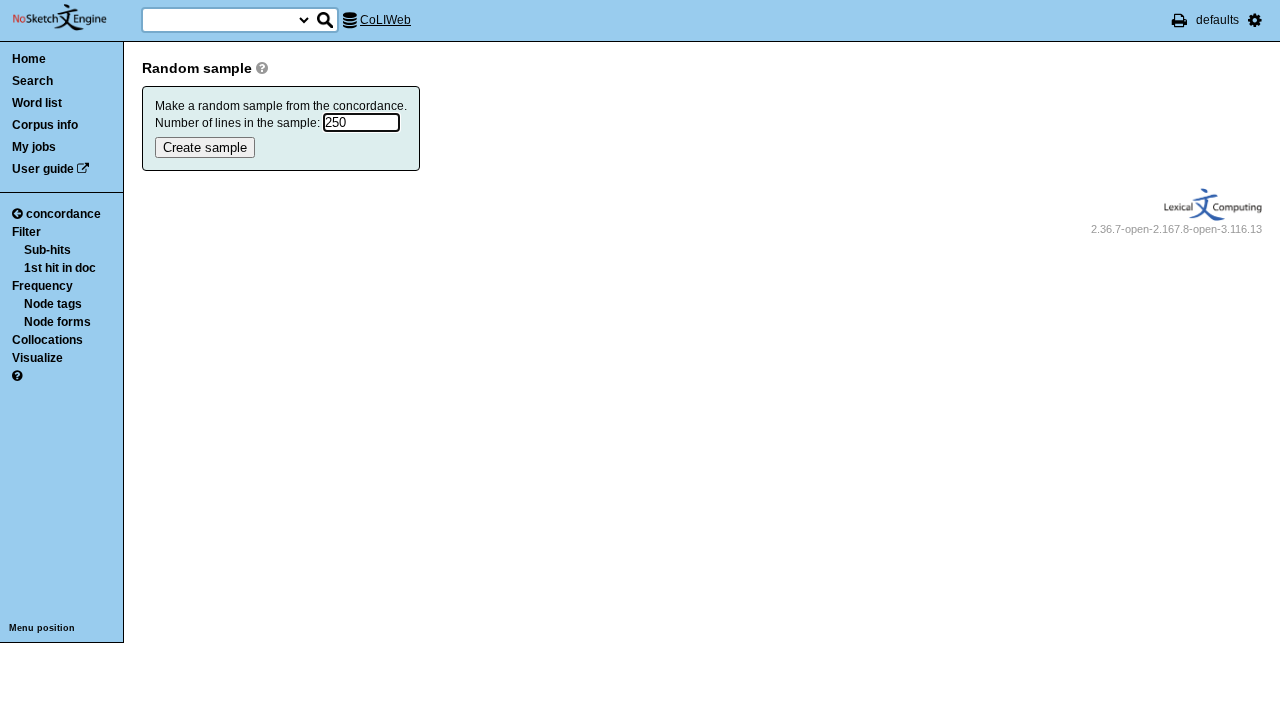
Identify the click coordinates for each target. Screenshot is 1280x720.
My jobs (34, 147)
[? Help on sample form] (262, 68)
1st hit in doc (60, 268)
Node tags (53, 304)
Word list (37, 103)
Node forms (57, 322)
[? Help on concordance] (17, 376)
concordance (63, 214)
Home (29, 59)
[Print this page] (1179, 20)
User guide (43, 169)
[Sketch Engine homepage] (74, 18)
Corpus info (45, 125)
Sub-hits (47, 250)
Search (32, 81)
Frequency (42, 286)
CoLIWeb (385, 20)
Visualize (37, 358)
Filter (26, 232)
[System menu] (1255, 20)
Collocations (47, 340)
